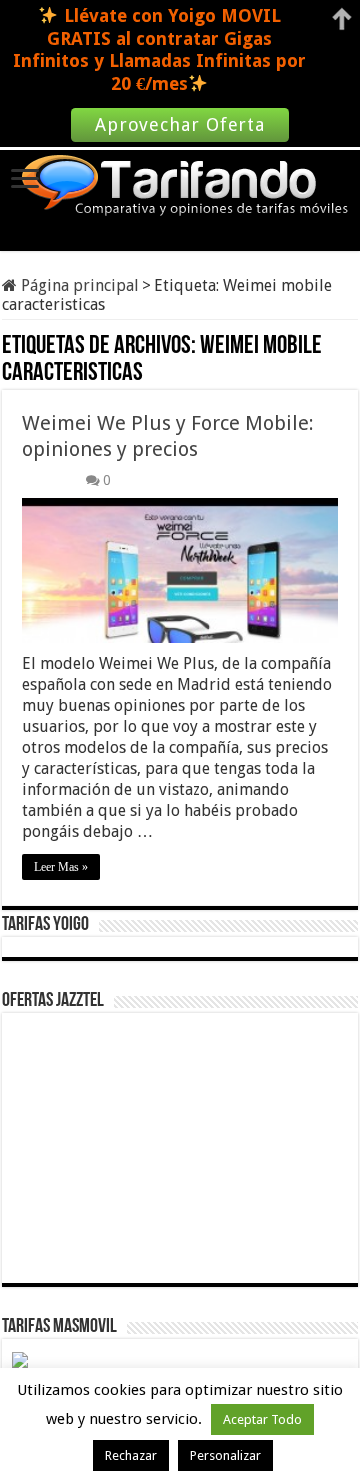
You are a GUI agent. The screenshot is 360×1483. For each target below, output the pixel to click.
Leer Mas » (61, 867)
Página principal (78, 285)
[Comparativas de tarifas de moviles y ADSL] (180, 187)
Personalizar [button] (225, 1455)
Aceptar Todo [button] (262, 1419)
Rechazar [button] (131, 1455)
